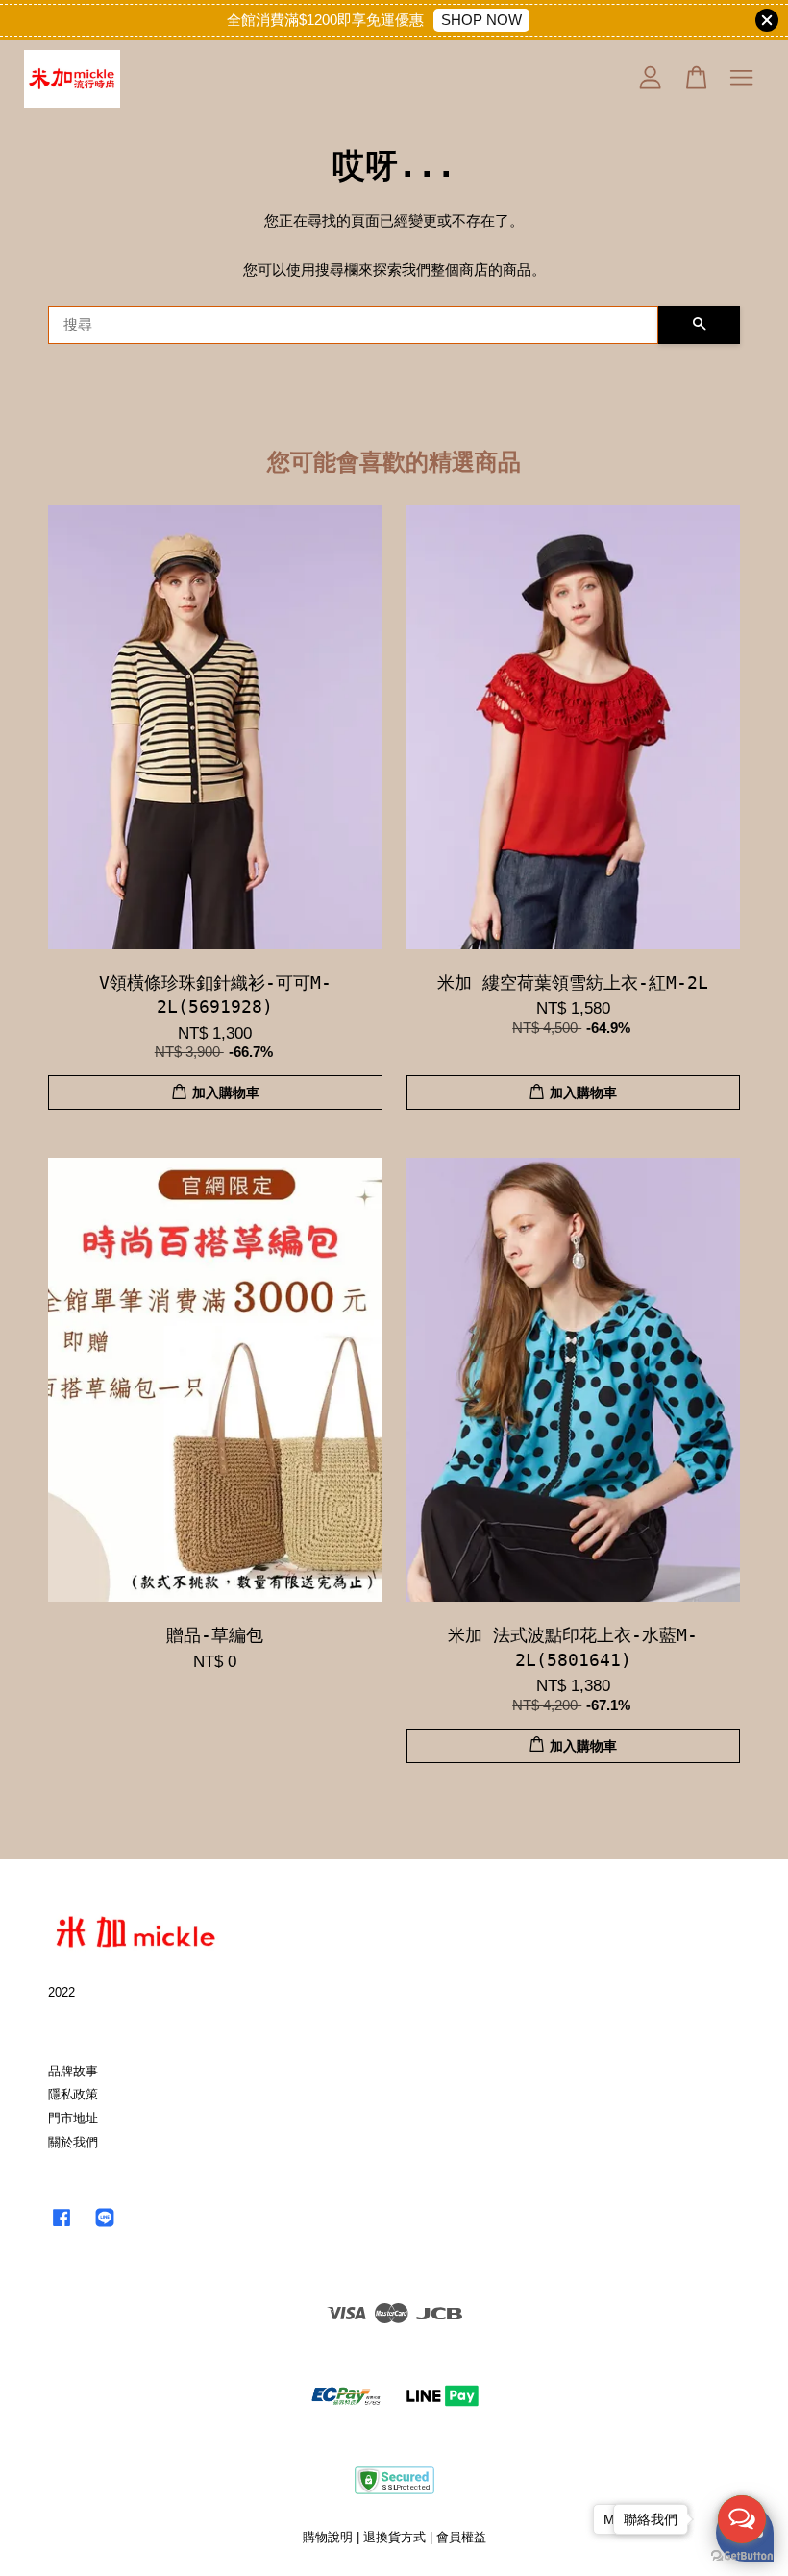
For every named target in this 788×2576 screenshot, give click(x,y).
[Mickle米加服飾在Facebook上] (62, 2227)
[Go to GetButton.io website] (742, 2556)
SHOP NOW (481, 20)
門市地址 (73, 2118)
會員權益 (461, 2537)
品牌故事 (73, 2071)
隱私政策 (73, 2094)
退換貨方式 (394, 2537)
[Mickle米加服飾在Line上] (105, 2227)
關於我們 (73, 2142)
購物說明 (328, 2537)
